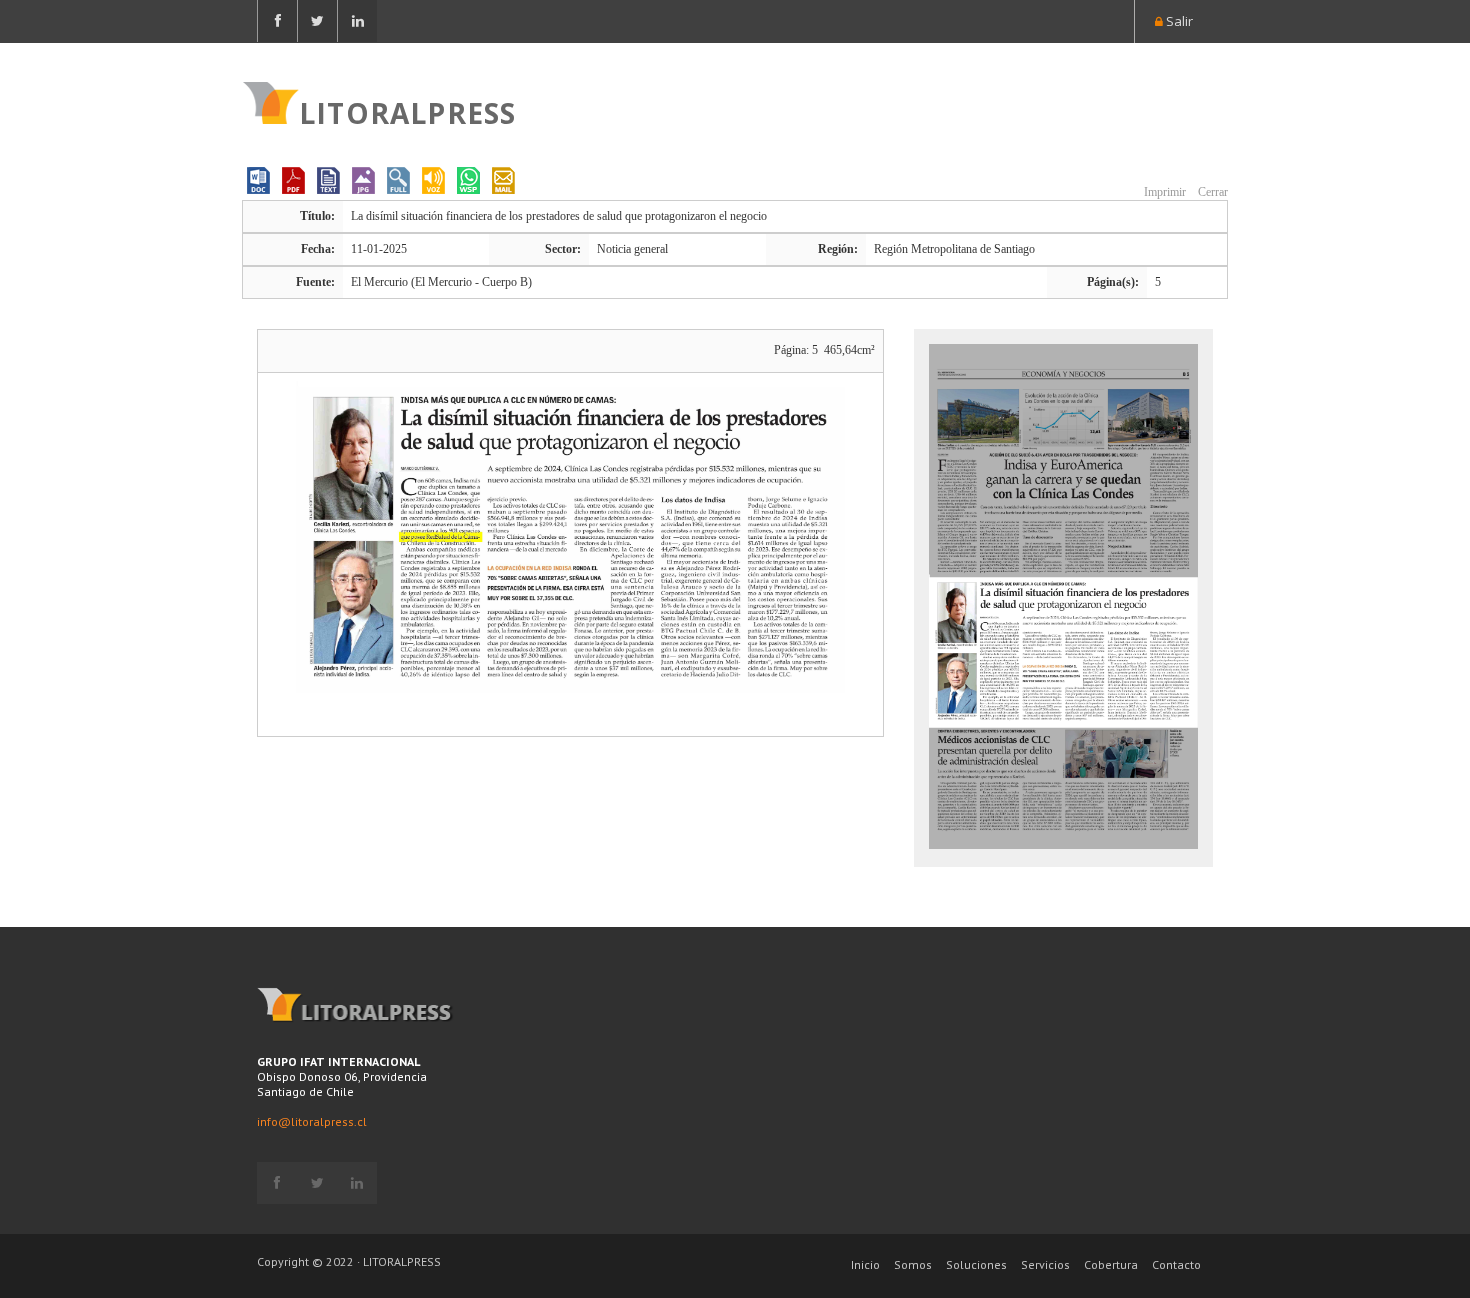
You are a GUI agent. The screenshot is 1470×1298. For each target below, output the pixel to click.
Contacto (1176, 1264)
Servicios (1045, 1264)
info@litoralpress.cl (312, 1121)
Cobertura (1111, 1264)
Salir (1178, 21)
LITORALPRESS (407, 111)
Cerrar (1211, 192)
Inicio (865, 1264)
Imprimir (1163, 192)
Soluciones (976, 1264)
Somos (913, 1264)
